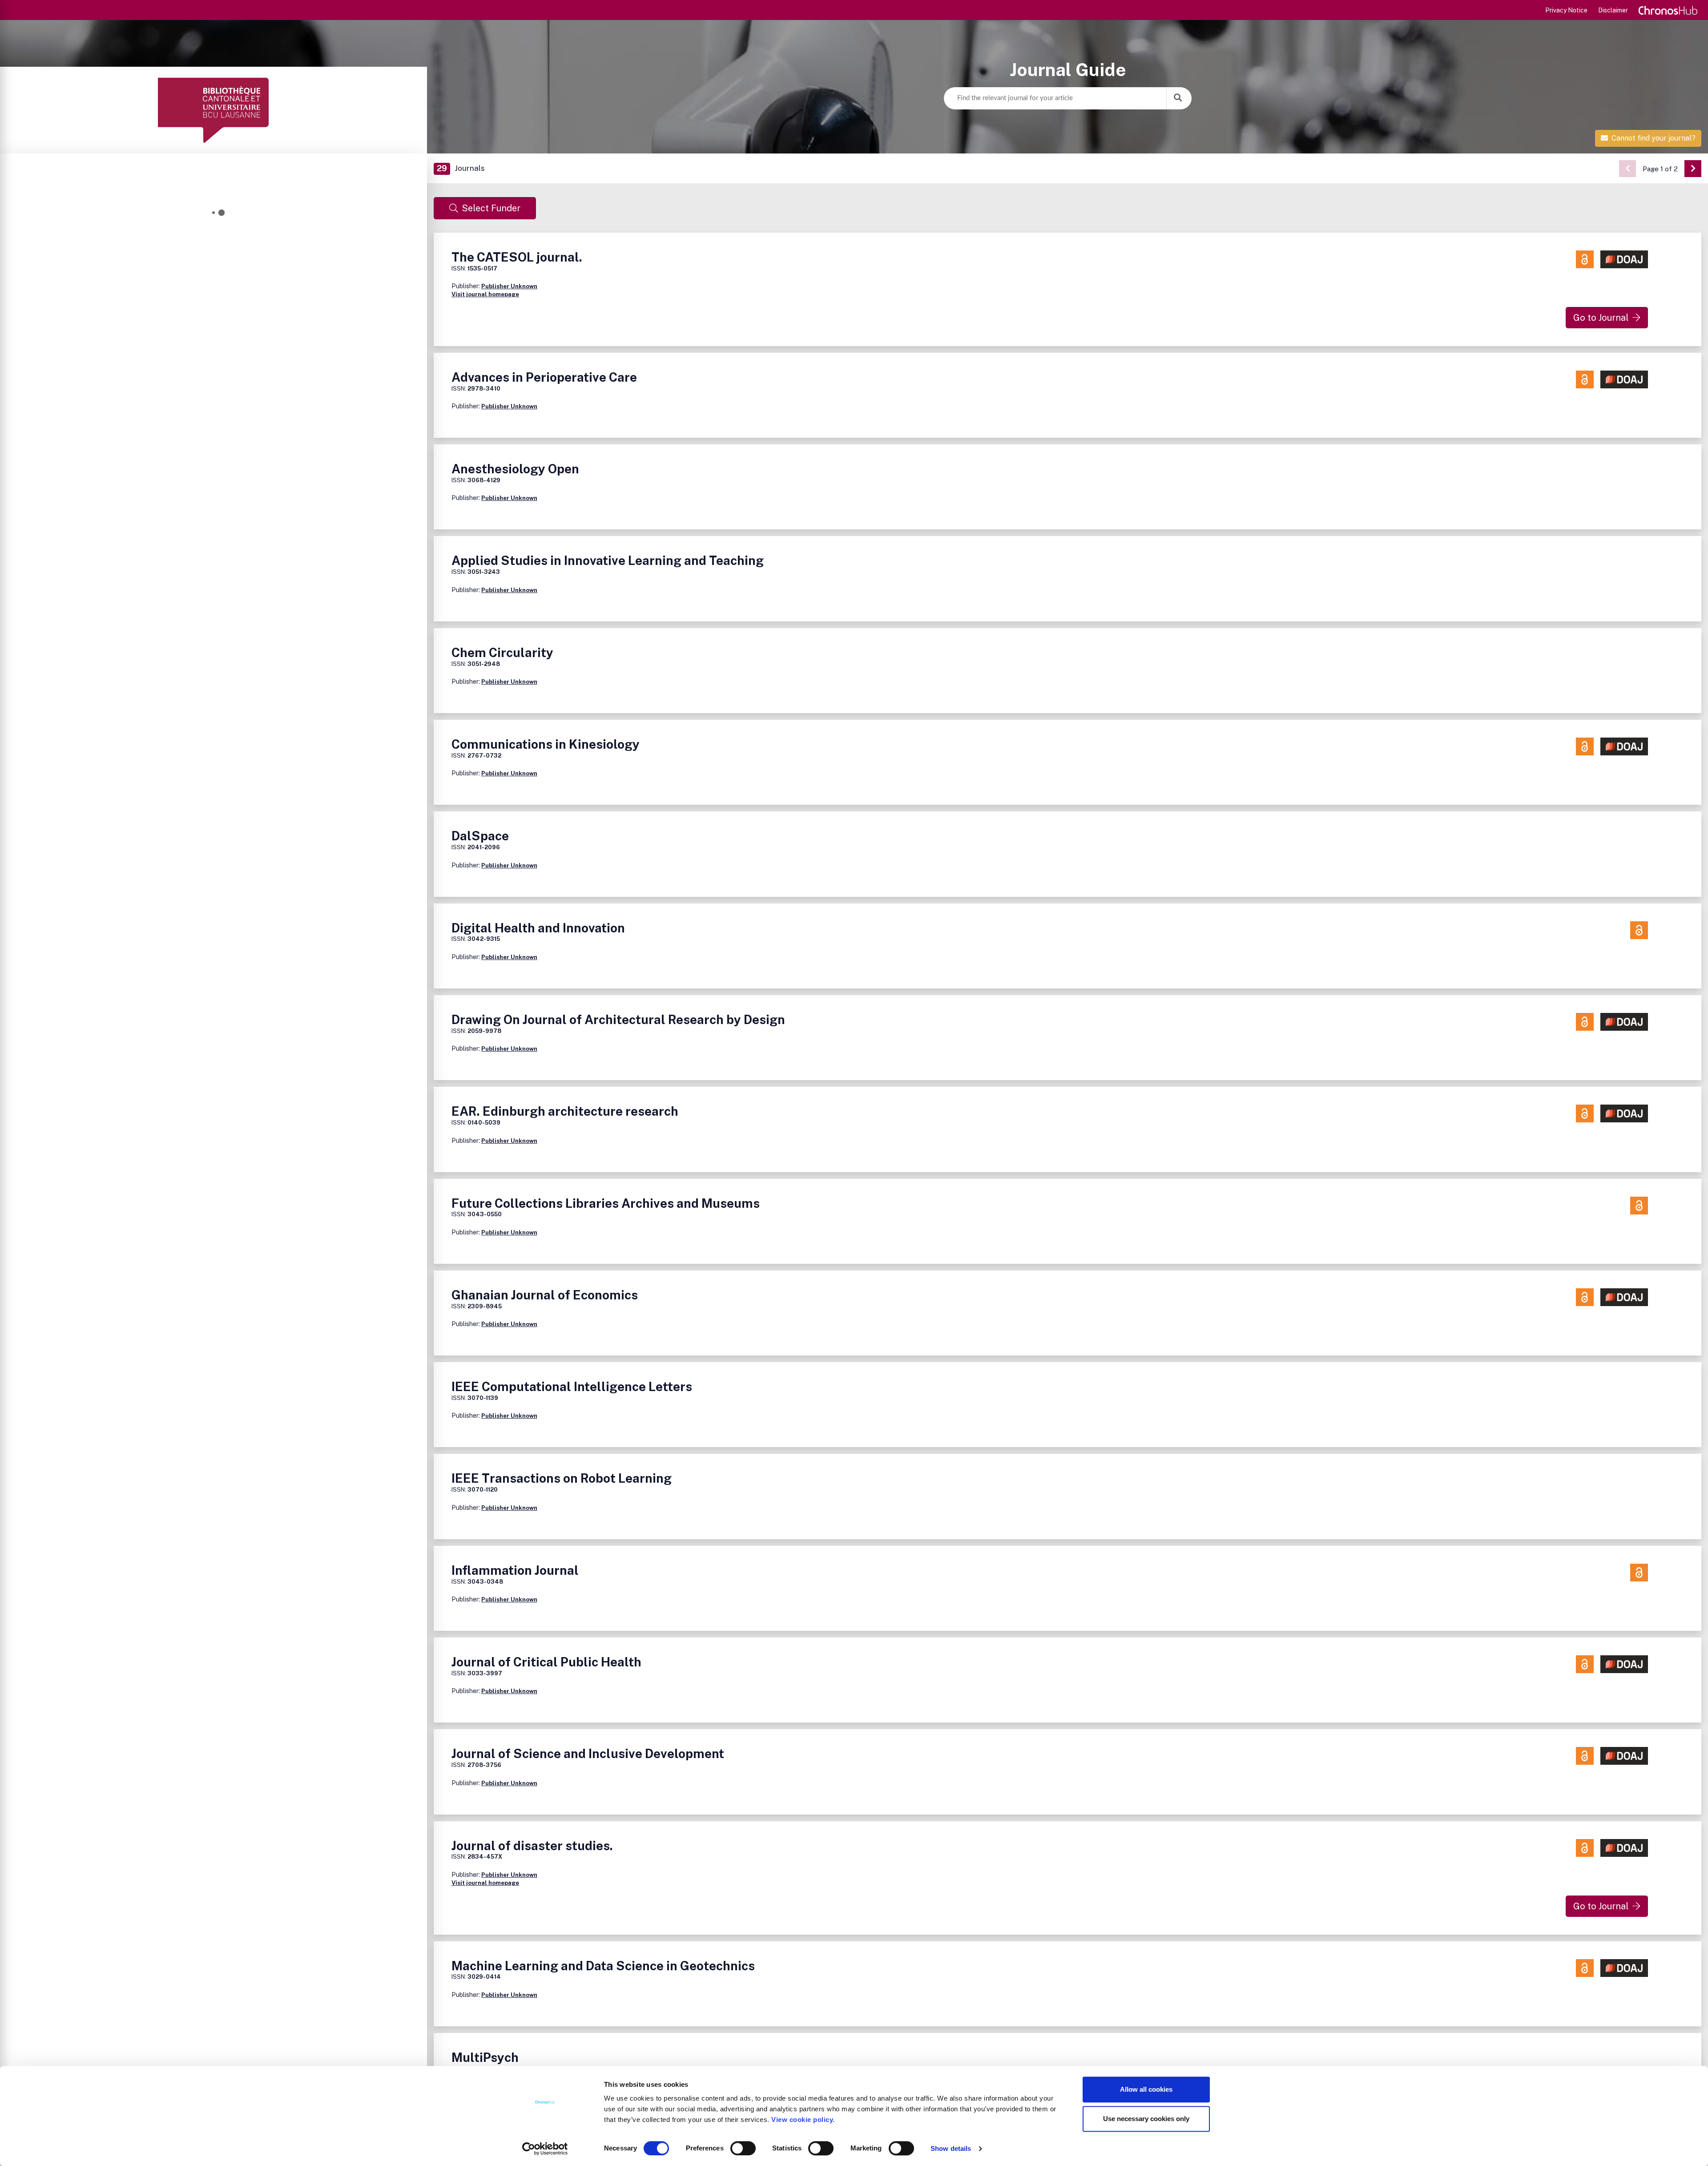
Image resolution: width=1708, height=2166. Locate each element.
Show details (951, 2148)
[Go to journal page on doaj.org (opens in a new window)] (1624, 259)
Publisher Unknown (509, 286)
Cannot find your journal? (1654, 138)
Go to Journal (1601, 318)
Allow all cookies (1146, 2089)
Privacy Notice (1566, 10)
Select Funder (491, 208)
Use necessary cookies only (1146, 2119)
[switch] (743, 2148)
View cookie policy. (805, 2120)
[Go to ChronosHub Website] (1668, 10)
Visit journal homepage (485, 294)
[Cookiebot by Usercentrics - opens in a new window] (545, 2149)
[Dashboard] (213, 110)
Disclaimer (1613, 10)
